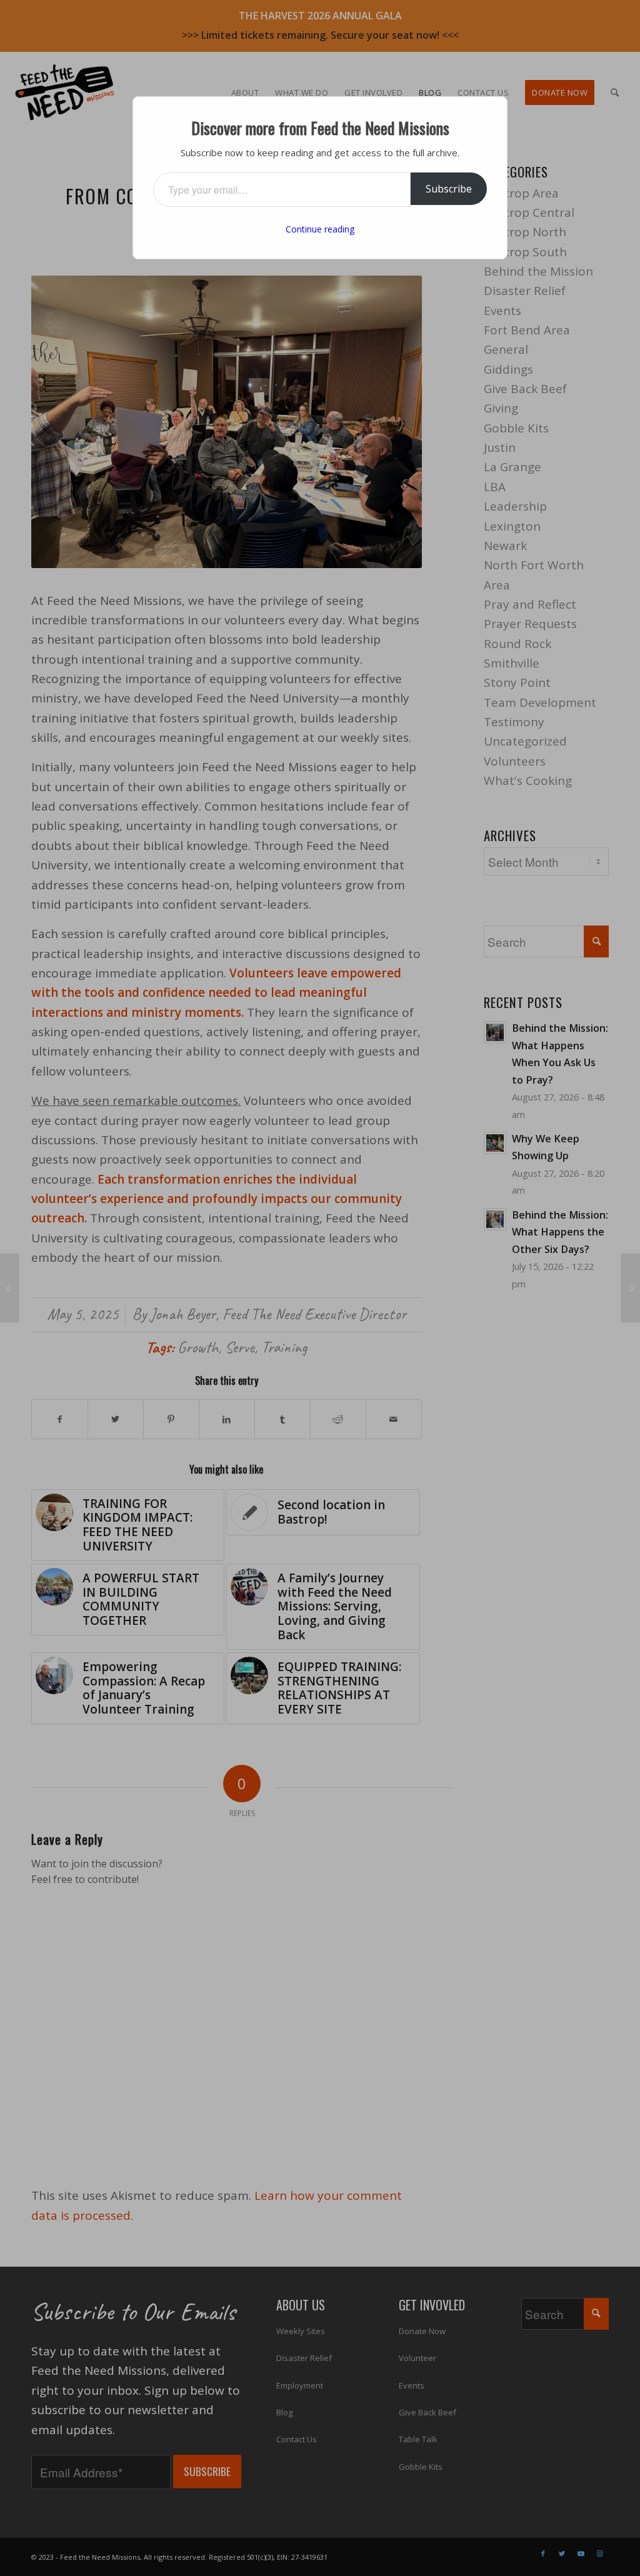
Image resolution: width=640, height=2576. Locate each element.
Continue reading (320, 229)
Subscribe (449, 189)
